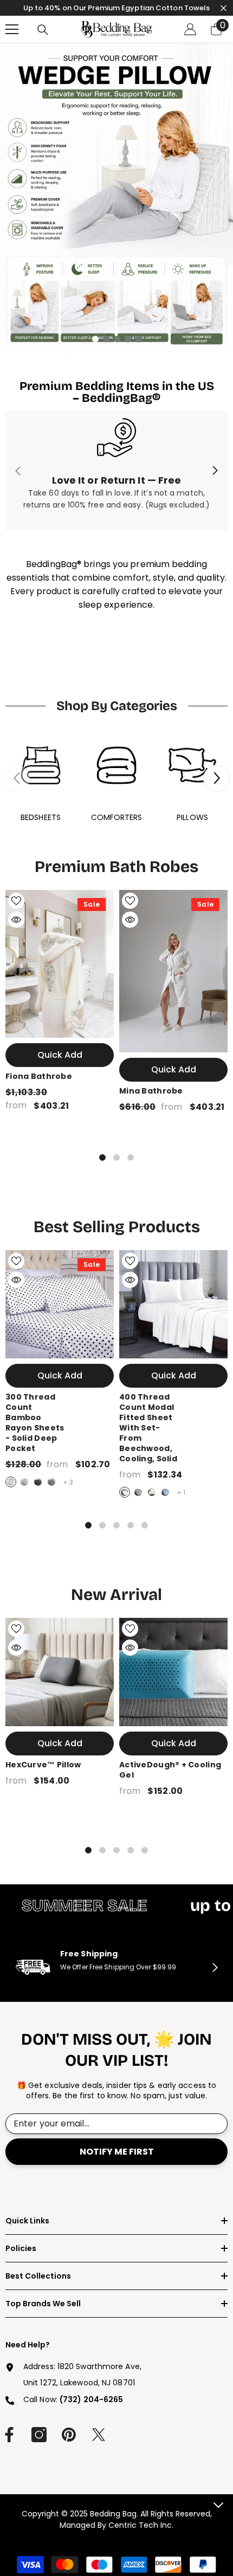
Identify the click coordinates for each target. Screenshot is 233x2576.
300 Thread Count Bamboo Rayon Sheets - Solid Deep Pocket (35, 1423)
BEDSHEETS (41, 817)
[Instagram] (39, 2435)
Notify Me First (117, 2152)
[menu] (12, 29)
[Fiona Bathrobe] (60, 964)
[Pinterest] (69, 2435)
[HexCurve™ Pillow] (60, 1672)
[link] (116, 470)
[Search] (43, 30)
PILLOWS (192, 817)
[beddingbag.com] (41, 765)
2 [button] (106, 339)
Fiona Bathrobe (39, 1076)
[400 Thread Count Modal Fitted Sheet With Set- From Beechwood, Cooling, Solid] (173, 1304)
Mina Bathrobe (151, 1091)
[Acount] (190, 29)
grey (51, 1482)
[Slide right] (215, 471)
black (38, 1482)
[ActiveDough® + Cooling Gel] (173, 1672)
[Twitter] (99, 2435)
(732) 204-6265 (91, 2399)
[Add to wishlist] (16, 901)
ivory (152, 1492)
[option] (116, 198)
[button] (217, 778)
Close (224, 8)
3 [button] (117, 339)
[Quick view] (16, 920)
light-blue (165, 1492)
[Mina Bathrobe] (173, 971)
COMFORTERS (117, 817)
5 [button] (139, 339)
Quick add (60, 1055)
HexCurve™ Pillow (43, 1765)
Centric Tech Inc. (140, 2525)
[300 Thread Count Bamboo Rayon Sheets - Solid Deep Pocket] (60, 1304)
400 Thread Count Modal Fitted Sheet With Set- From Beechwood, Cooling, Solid (148, 1428)
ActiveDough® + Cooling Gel (170, 1770)
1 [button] (95, 339)
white (11, 1482)
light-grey (24, 1482)
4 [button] (128, 339)
